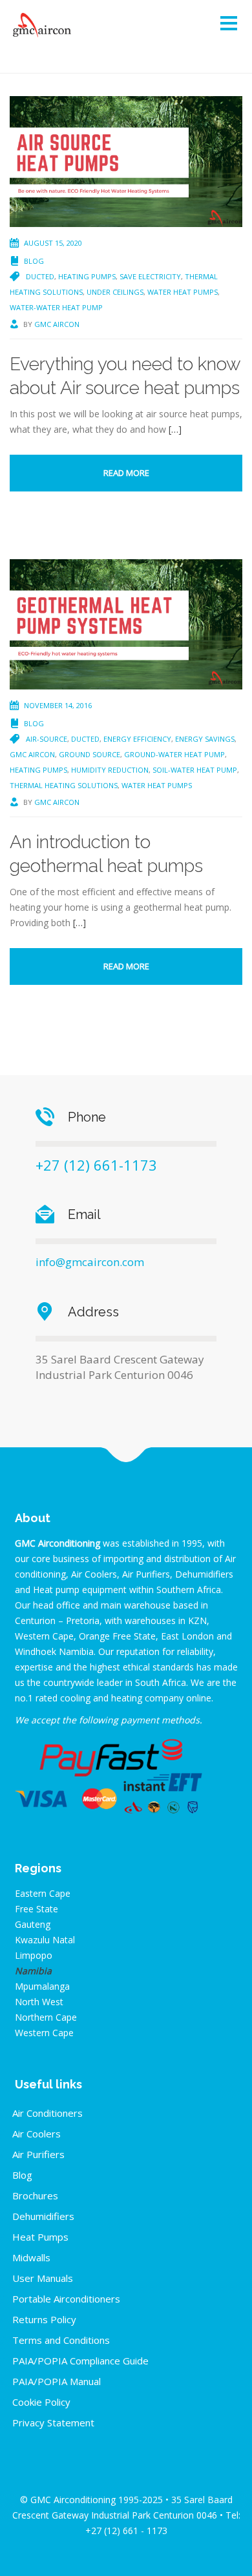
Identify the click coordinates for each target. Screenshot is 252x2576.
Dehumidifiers (43, 2216)
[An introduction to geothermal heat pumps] (126, 623)
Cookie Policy (41, 2402)
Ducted (40, 276)
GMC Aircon (57, 324)
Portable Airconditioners (66, 2299)
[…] (175, 429)
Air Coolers (37, 2134)
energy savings (205, 739)
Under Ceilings (115, 292)
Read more (126, 473)
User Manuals (43, 2278)
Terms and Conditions (61, 2340)
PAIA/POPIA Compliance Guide (80, 2361)
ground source (89, 754)
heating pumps (87, 276)
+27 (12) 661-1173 (96, 1165)
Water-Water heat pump (56, 307)
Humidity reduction (110, 770)
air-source (47, 739)
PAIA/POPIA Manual (57, 2381)
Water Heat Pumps (183, 292)
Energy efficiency (137, 739)
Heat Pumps (40, 2237)
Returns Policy (44, 2319)
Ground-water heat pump (174, 754)
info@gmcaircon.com (90, 1262)
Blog (34, 261)
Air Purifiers (38, 2154)
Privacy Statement (53, 2422)
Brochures (35, 2195)
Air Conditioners (47, 2113)
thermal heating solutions (64, 785)
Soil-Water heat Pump (195, 770)
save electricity (150, 276)
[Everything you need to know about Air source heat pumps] (126, 160)
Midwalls (31, 2257)
